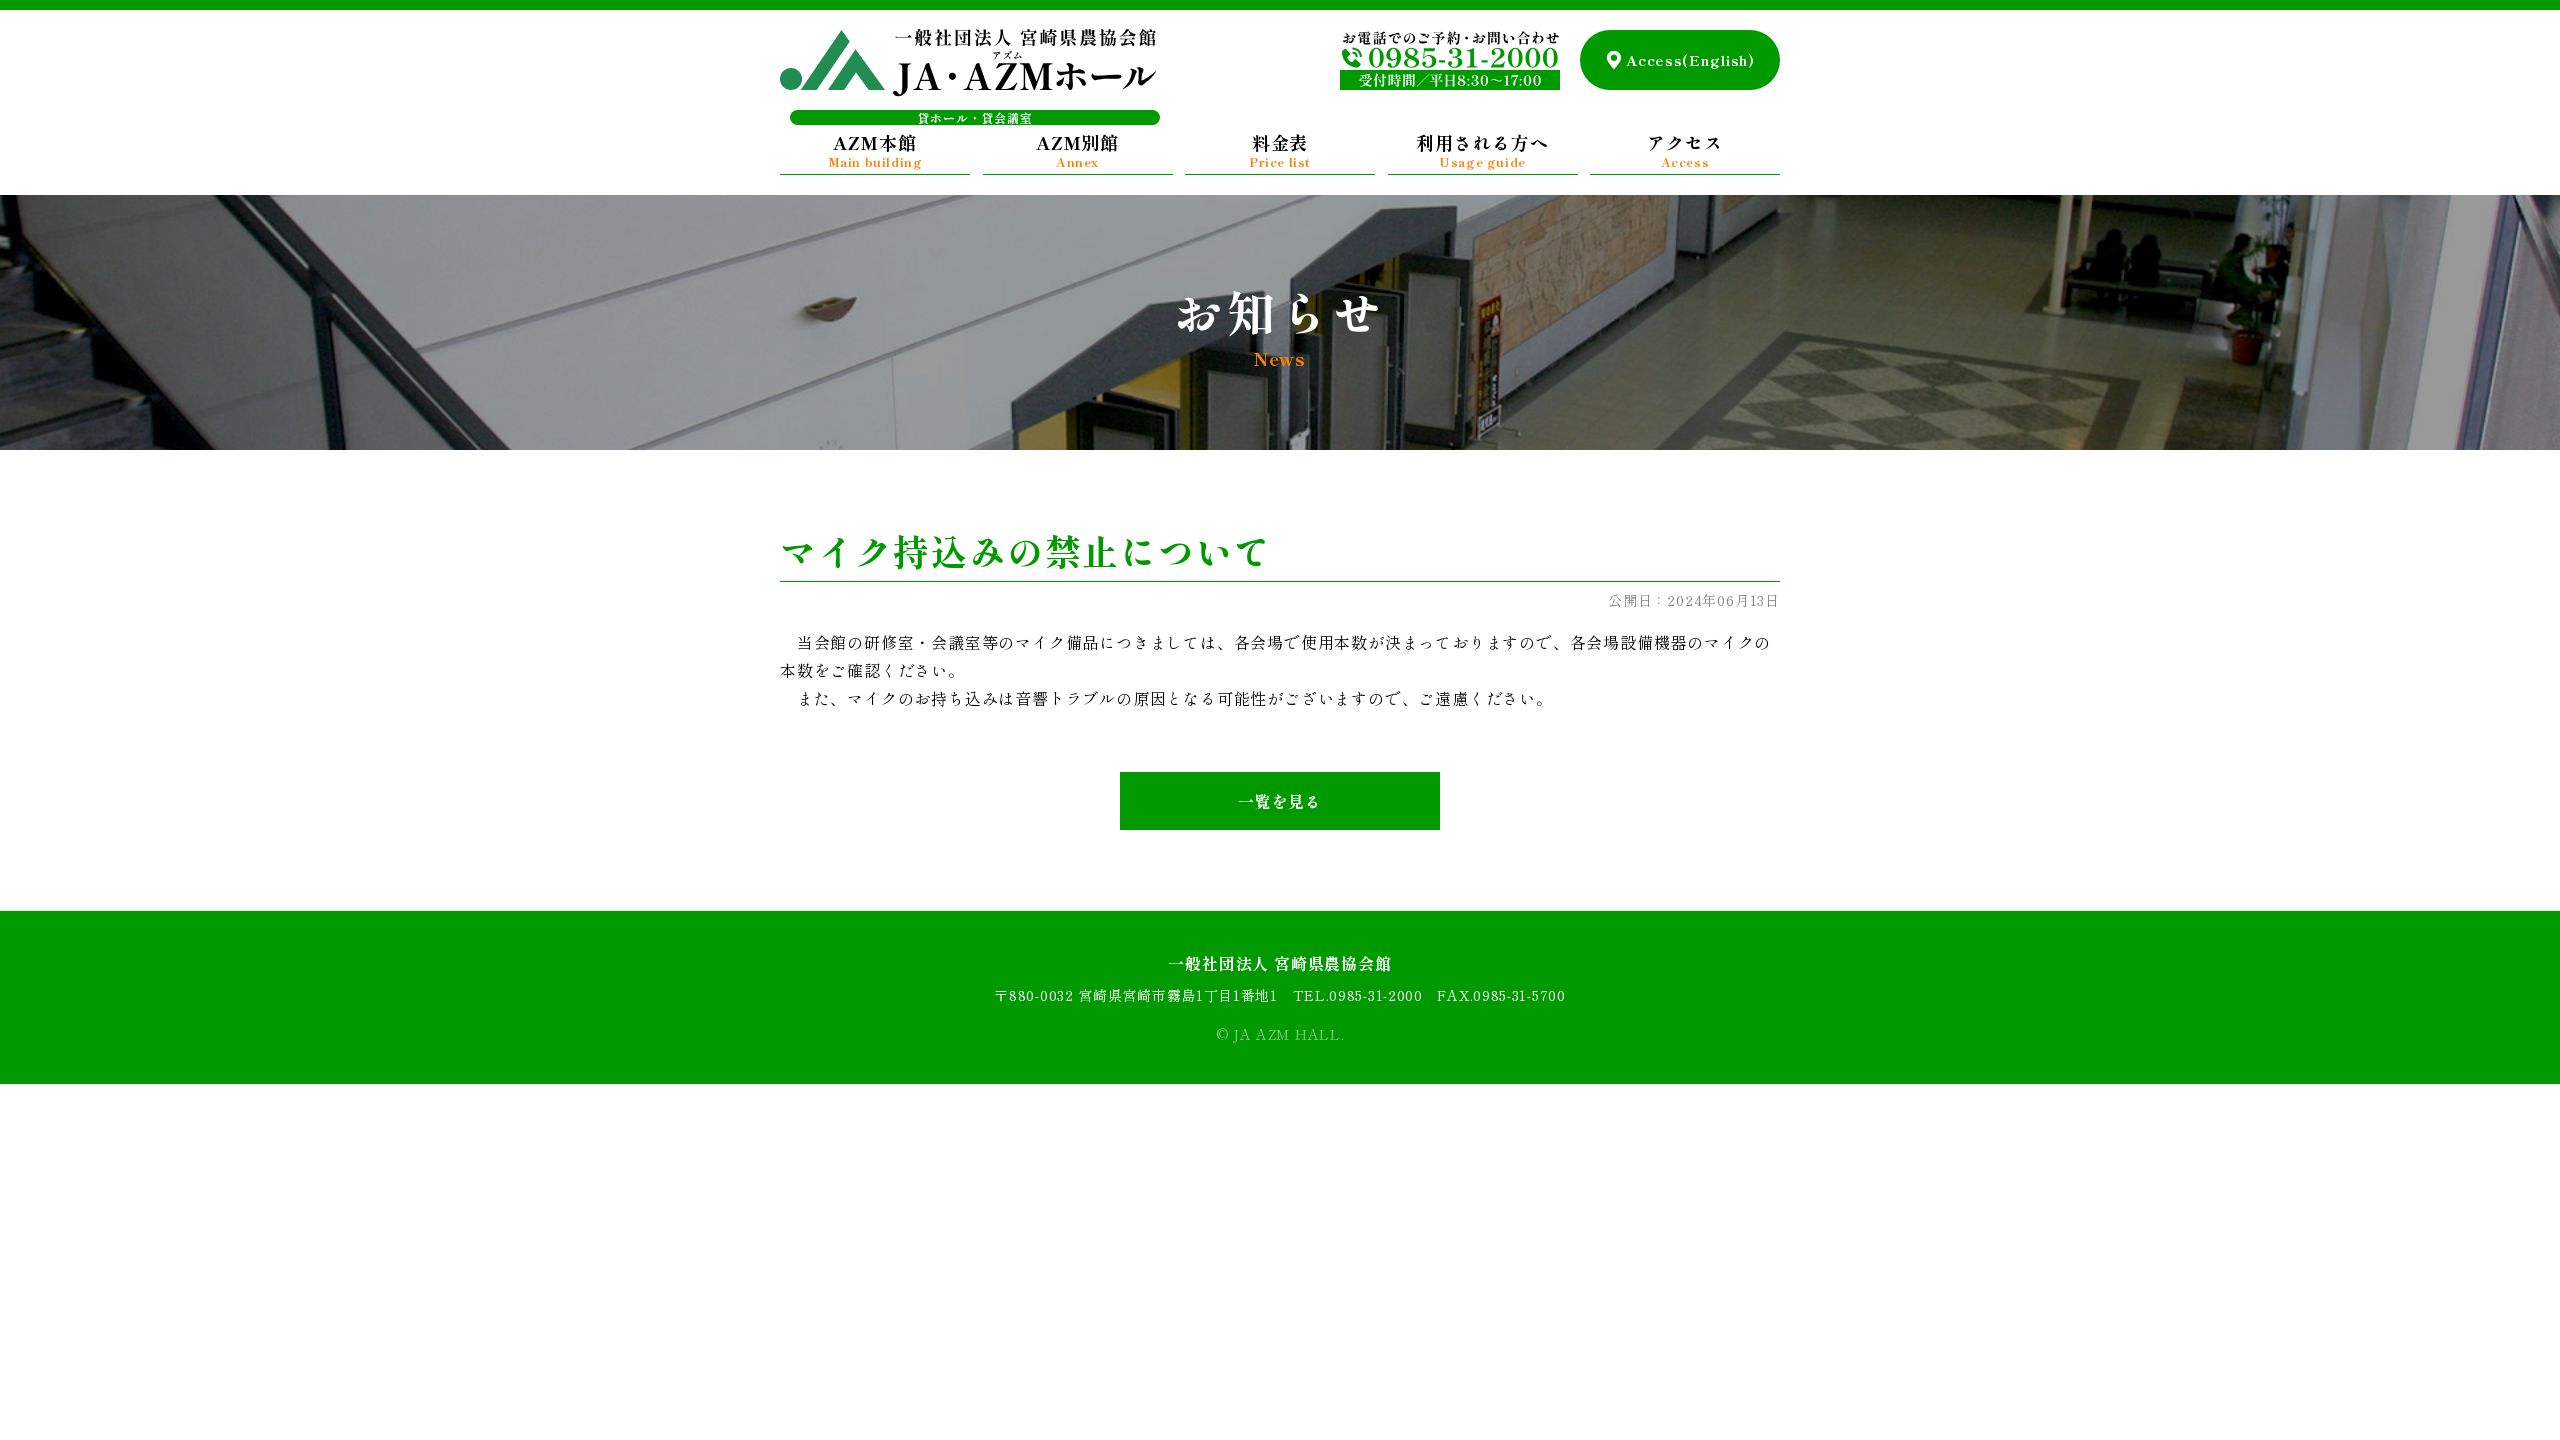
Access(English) (1690, 60)
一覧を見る (1280, 801)
